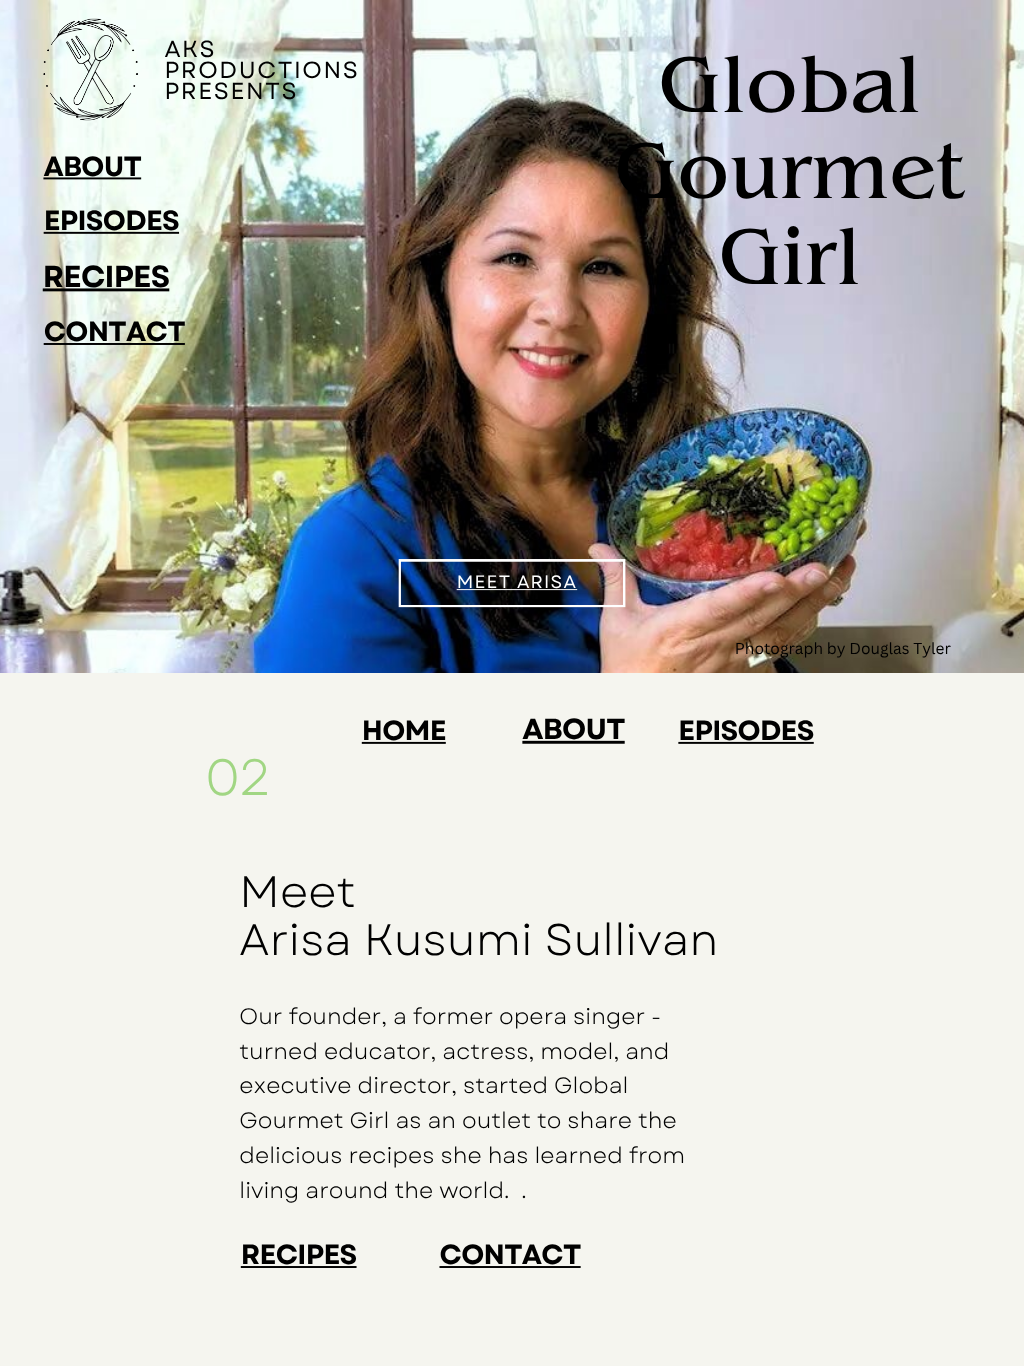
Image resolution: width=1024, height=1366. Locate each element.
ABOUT (92, 166)
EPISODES (111, 220)
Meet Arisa (517, 583)
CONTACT (114, 331)
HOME (404, 730)
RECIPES (106, 276)
